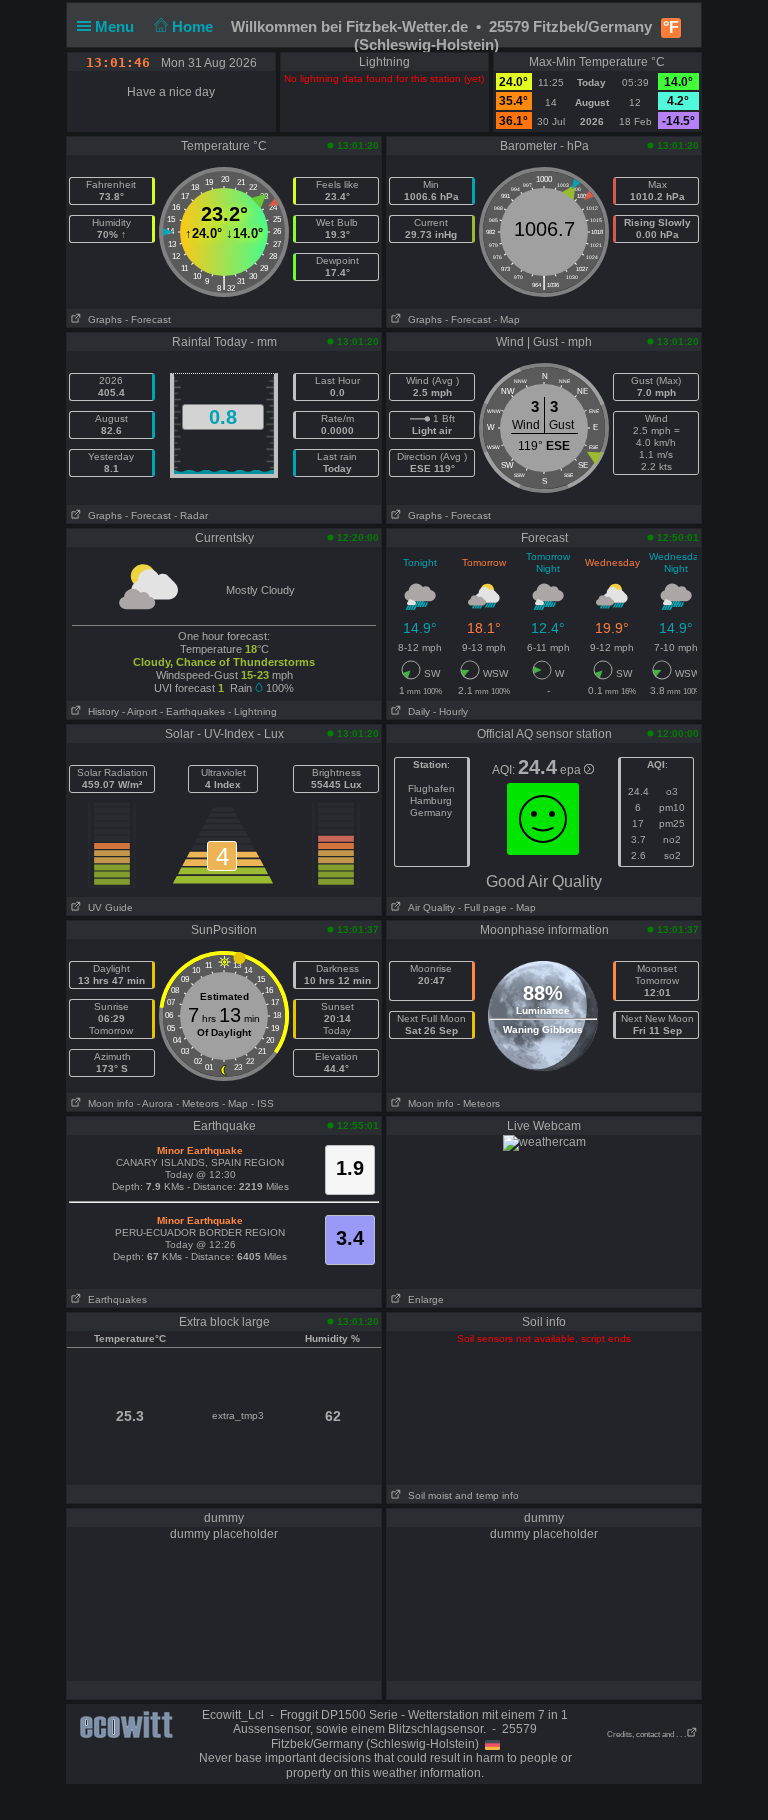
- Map (507, 319)
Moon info (108, 1103)
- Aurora (155, 1103)
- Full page (482, 907)
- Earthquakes (192, 711)
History (100, 711)
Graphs (102, 319)
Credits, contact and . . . (646, 1734)
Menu (116, 26)
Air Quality (428, 907)
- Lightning (252, 711)
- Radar (191, 515)
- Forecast (148, 319)
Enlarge (423, 1299)
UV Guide (107, 907)
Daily (416, 711)
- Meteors (197, 1103)
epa (572, 770)
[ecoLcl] (130, 1725)
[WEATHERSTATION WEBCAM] (544, 1142)
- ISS (262, 1103)
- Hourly (450, 711)
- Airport (139, 711)
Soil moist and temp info (460, 1495)
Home (194, 26)
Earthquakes (114, 1299)
